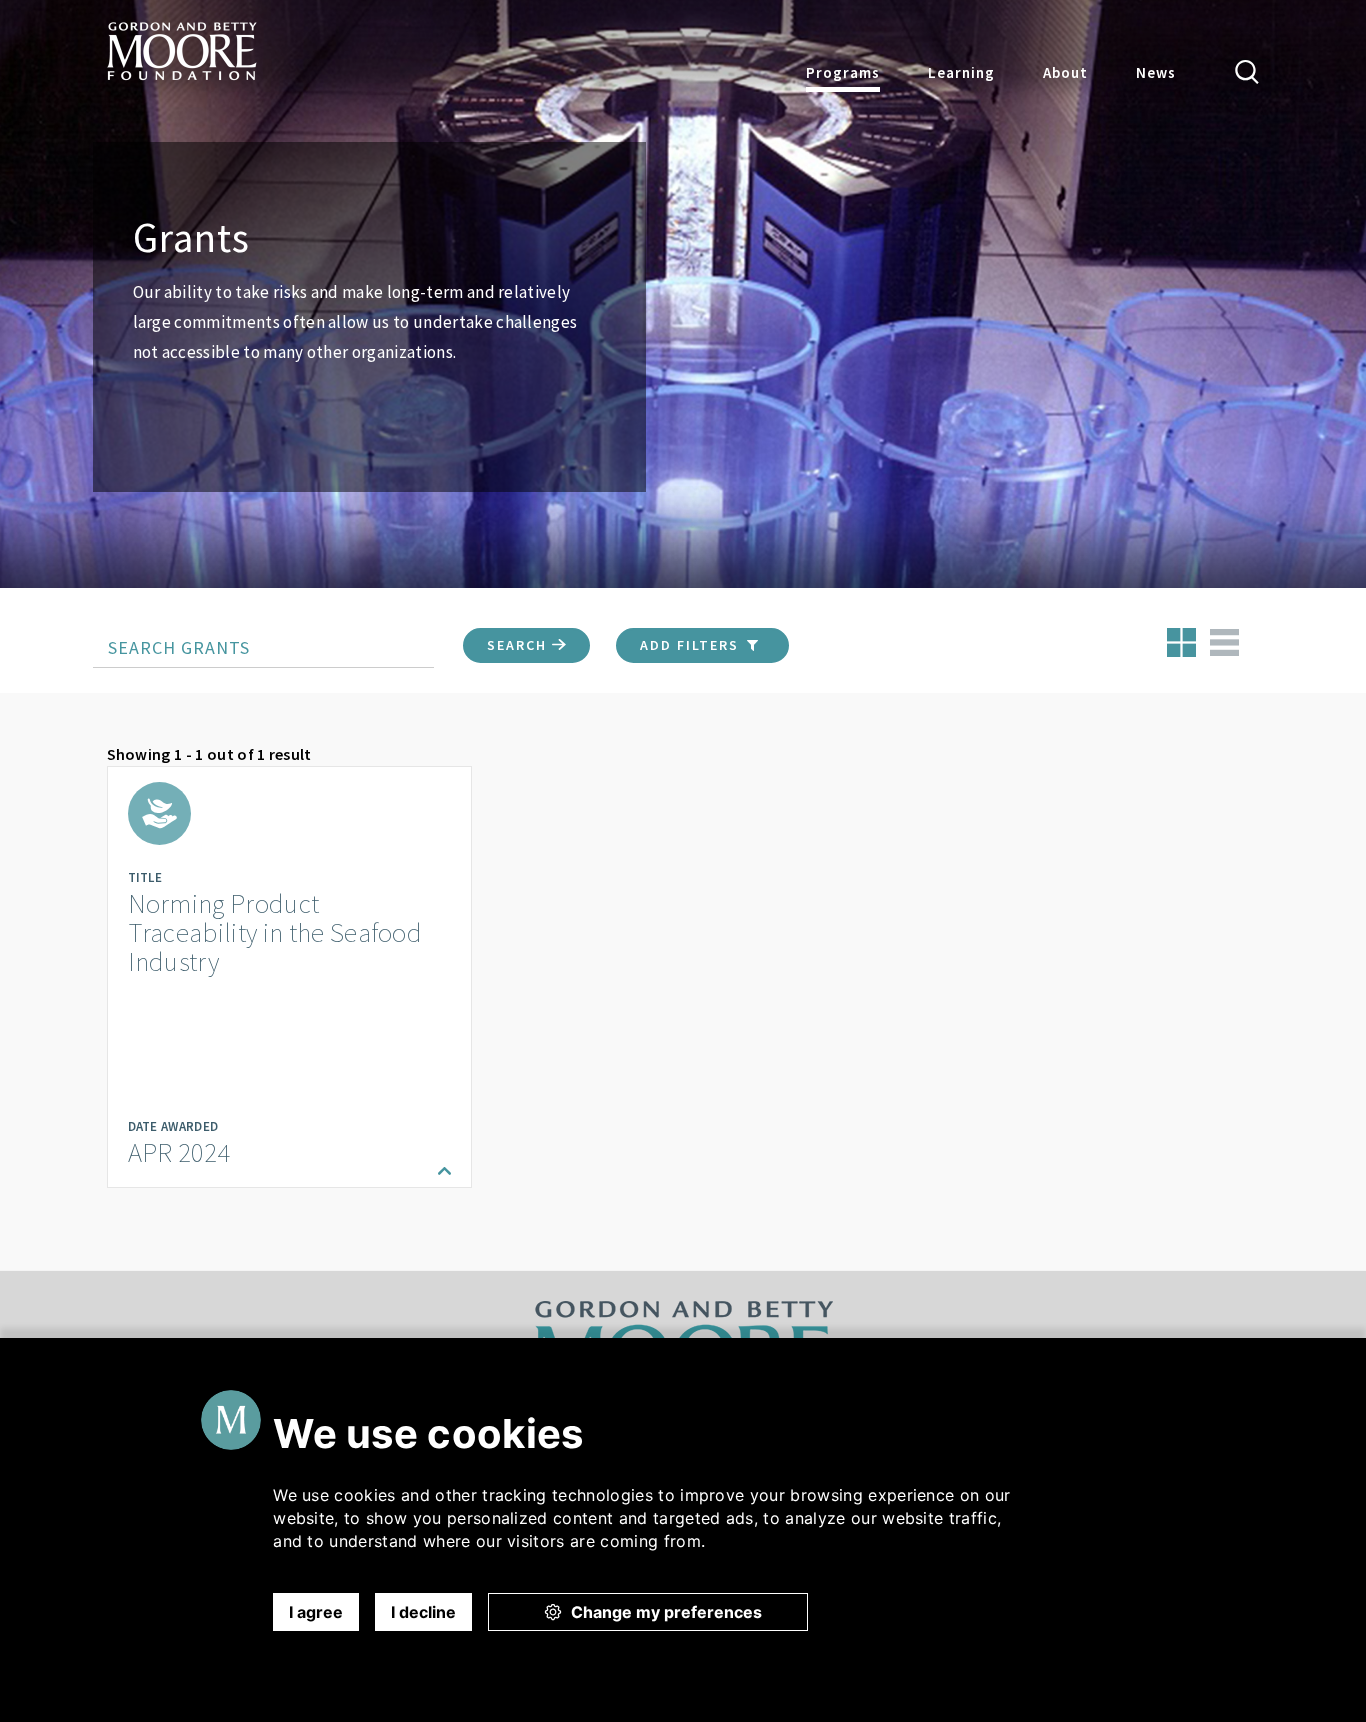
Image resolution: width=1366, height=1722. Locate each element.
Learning (961, 72)
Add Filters (692, 645)
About (1065, 72)
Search (519, 645)
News (1156, 72)
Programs (843, 72)
